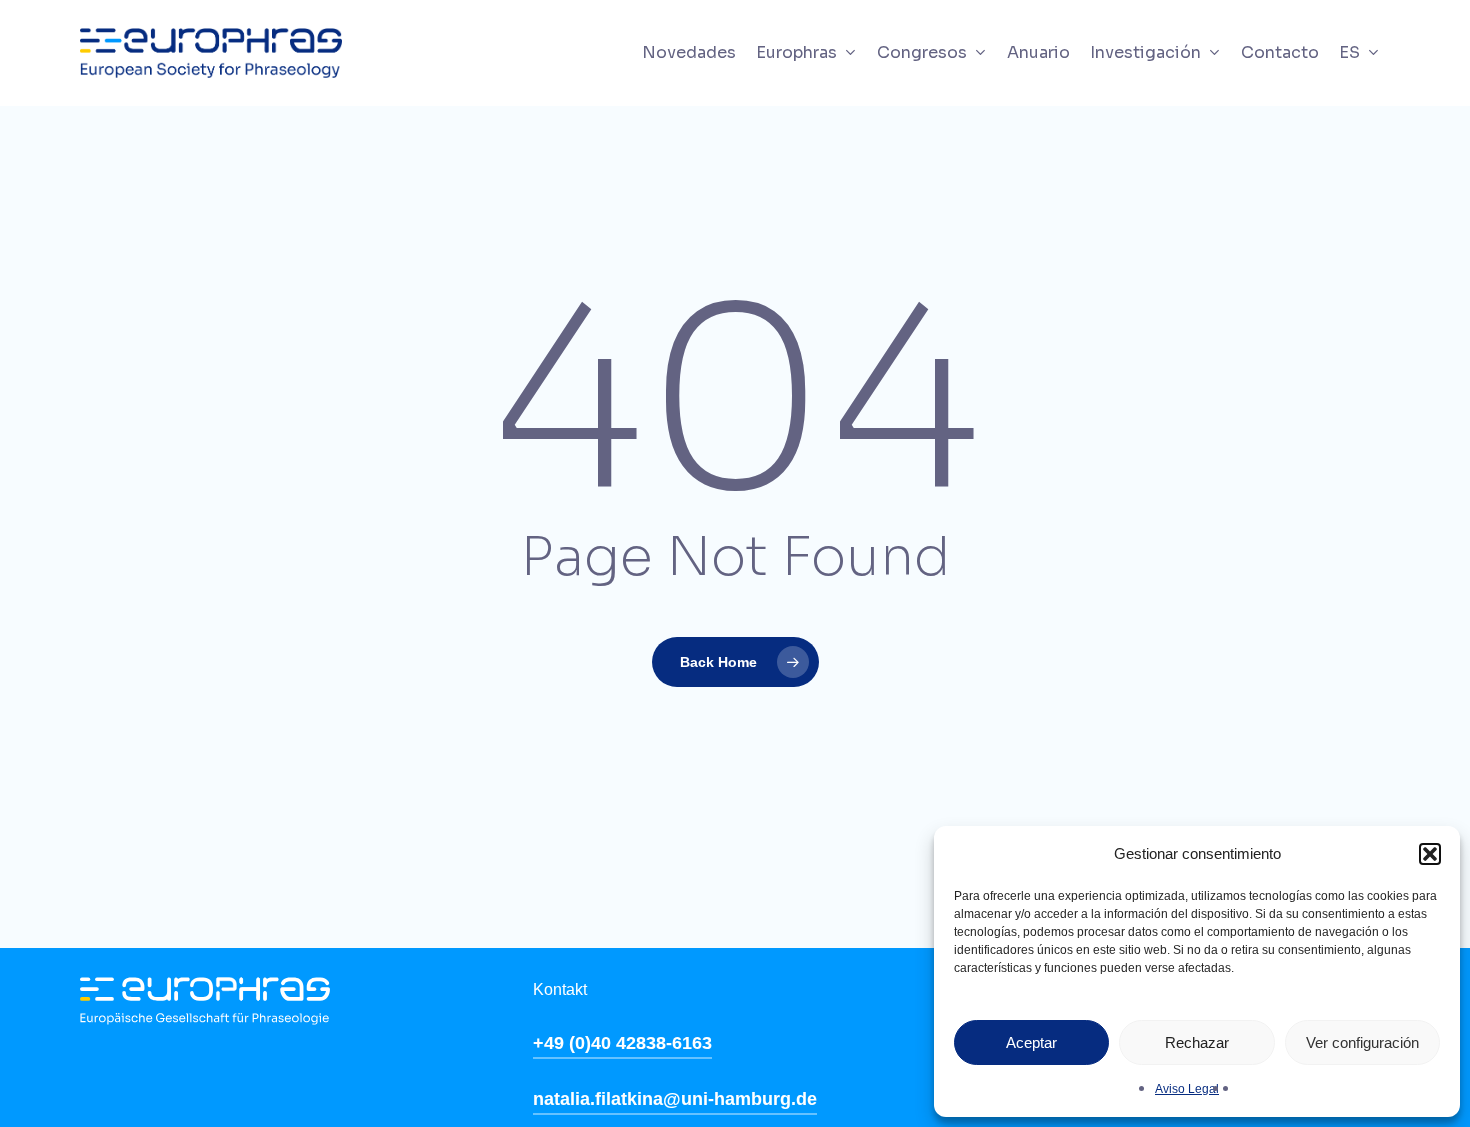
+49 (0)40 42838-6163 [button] (622, 1043)
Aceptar (1031, 1042)
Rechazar (1197, 1042)
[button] (1430, 854)
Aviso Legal (1187, 1089)
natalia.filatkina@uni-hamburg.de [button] (675, 1099)
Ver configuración (1362, 1042)
